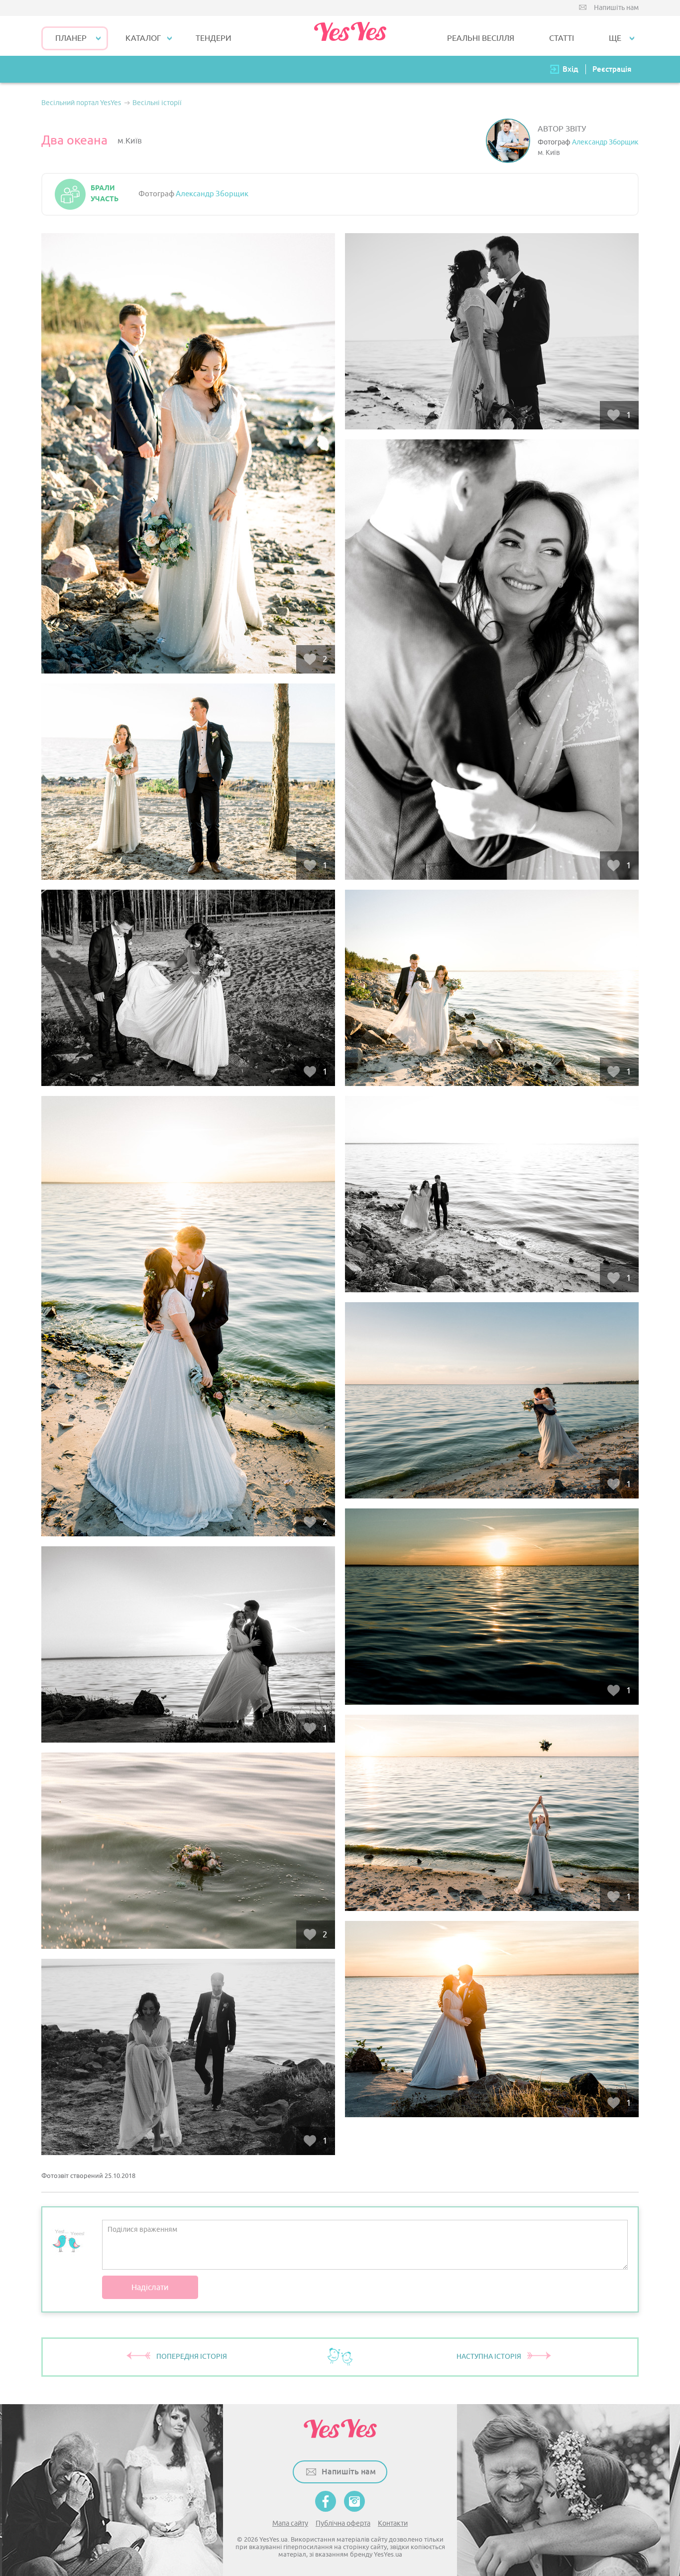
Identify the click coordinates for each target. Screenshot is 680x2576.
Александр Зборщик (605, 142)
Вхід (570, 69)
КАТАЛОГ (143, 38)
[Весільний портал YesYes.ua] (350, 36)
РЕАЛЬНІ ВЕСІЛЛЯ (481, 38)
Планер (71, 38)
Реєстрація (612, 69)
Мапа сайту (290, 2523)
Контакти (393, 2523)
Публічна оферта (343, 2523)
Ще (615, 38)
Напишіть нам (616, 8)
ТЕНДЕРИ (214, 38)
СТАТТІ (562, 38)
